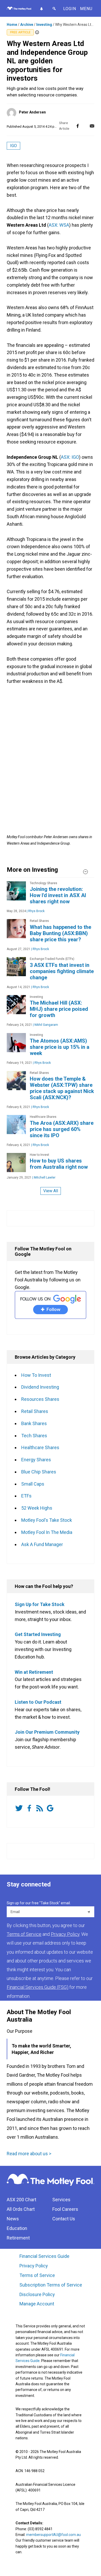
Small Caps (33, 1484)
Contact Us (64, 2219)
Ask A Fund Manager (42, 1544)
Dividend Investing (40, 1387)
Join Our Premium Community (47, 1732)
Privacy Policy (34, 2266)
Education (17, 2228)
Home (12, 25)
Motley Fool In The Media (47, 1532)
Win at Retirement (34, 1672)
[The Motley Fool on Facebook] (30, 1808)
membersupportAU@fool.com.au (53, 2535)
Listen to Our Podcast (38, 1702)
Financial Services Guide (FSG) (38, 1987)
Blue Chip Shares (39, 1472)
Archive (27, 25)
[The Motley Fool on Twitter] (20, 1808)
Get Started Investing (38, 1634)
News (13, 2219)
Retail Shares (35, 1411)
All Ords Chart (21, 2209)
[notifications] (41, 9)
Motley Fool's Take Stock (47, 1520)
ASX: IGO (70, 457)
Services (61, 2200)
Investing (44, 25)
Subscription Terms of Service (51, 2285)
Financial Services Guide (44, 2256)
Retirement (18, 2238)
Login (70, 9)
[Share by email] (92, 126)
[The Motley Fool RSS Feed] (41, 1808)
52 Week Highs (37, 1508)
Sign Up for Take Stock (40, 1604)
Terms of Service (37, 2275)
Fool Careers (65, 2209)
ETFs (26, 1496)
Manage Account (37, 2304)
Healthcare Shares (40, 1447)
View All (51, 1191)
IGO (13, 146)
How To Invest (36, 1375)
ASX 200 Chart (21, 2200)
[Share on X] (85, 126)
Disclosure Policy (37, 2294)
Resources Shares (40, 1399)
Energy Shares (36, 1460)
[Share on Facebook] (78, 126)
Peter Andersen (32, 112)
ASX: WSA (59, 225)
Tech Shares (34, 1436)
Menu (86, 9)
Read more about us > (29, 2154)
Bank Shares (34, 1423)
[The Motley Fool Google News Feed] (51, 1808)
